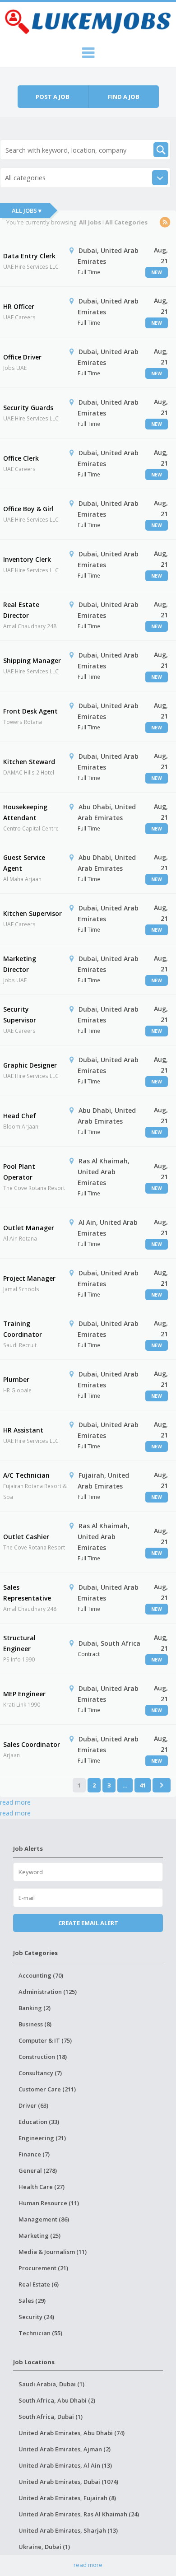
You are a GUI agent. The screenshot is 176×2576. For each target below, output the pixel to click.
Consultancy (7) (40, 2073)
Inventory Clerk (27, 559)
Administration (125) (48, 1992)
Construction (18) (43, 2057)
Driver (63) (33, 2105)
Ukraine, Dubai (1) (44, 2547)
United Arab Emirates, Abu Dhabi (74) (72, 2433)
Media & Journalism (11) (53, 2252)
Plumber (16, 1379)
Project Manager (29, 1278)
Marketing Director (20, 964)
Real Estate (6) (39, 2284)
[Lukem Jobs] (88, 20)
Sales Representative (27, 1593)
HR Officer (19, 306)
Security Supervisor (20, 1015)
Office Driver (22, 357)
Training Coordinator (23, 1329)
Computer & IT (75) (45, 2040)
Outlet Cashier (26, 1537)
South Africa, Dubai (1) (51, 2417)
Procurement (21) (43, 2268)
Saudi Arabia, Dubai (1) (51, 2384)
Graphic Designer (30, 1065)
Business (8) (35, 2024)
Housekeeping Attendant (25, 812)
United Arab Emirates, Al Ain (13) (65, 2465)
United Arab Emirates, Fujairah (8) (67, 2498)
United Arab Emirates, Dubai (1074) (68, 2482)
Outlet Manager (29, 1228)
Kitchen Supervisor (32, 913)
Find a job (124, 97)
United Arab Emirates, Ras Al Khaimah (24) (79, 2514)
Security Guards (28, 408)
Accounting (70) (41, 1975)
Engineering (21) (42, 2138)
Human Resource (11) (49, 2203)
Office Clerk (21, 458)
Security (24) (36, 2317)
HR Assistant (23, 1430)
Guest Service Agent (24, 863)
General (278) (38, 2170)
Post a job (53, 97)
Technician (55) (40, 2333)
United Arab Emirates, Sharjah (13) (68, 2530)
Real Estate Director (21, 610)
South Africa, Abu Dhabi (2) (57, 2400)
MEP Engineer (24, 1694)
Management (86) (44, 2219)
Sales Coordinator (32, 1744)
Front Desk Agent (30, 711)
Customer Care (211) (47, 2089)
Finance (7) (34, 2154)
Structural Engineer (19, 1643)
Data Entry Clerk (29, 256)
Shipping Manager (32, 660)
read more (15, 1802)
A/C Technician (26, 1475)
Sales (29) (32, 2301)
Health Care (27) (42, 2187)
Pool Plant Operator (19, 1172)
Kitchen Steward (29, 762)
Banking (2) (35, 2008)
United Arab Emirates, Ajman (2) (65, 2449)
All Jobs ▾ (27, 210)
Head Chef (20, 1116)
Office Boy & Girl (28, 509)
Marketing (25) (39, 2235)
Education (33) (39, 2122)
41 (143, 1785)
